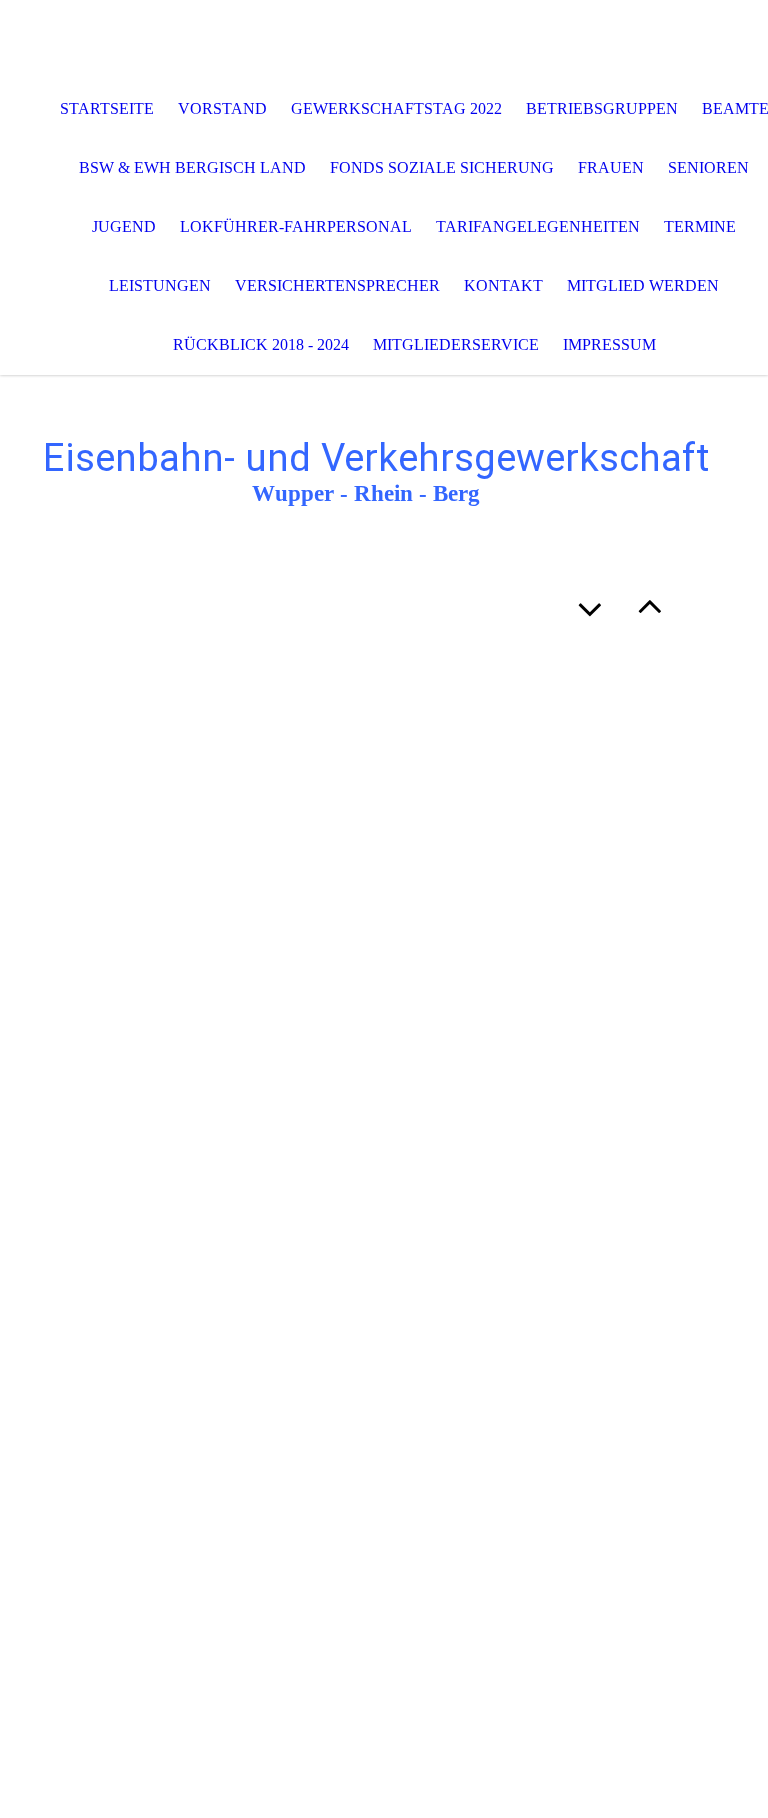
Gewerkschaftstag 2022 (396, 108)
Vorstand (222, 108)
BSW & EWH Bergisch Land (192, 167)
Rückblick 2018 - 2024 (261, 344)
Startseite (107, 108)
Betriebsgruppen (602, 108)
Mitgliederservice (456, 344)
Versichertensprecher (337, 285)
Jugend (124, 226)
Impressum (609, 344)
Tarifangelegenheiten (538, 226)
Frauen (611, 167)
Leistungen (160, 285)
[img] (384, 40)
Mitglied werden (643, 285)
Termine (700, 226)
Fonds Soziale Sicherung (442, 167)
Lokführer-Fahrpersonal (296, 226)
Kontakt (503, 285)
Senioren (708, 167)
